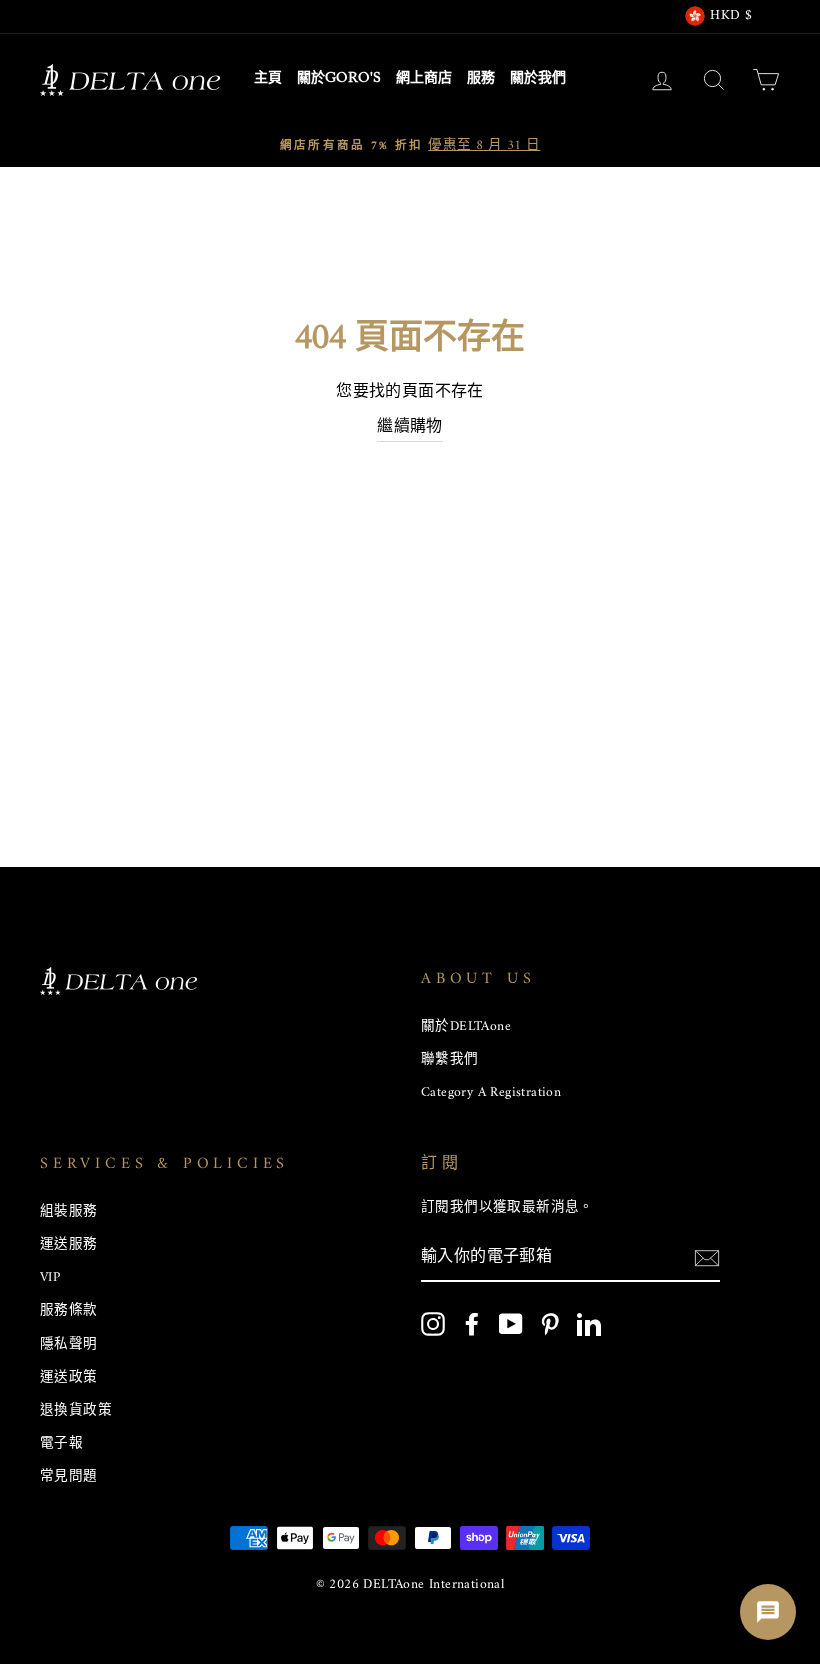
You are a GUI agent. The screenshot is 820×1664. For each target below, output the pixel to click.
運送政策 (69, 1378)
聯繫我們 (450, 1060)
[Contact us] (768, 1612)
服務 (481, 79)
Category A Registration (491, 1093)
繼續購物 (410, 428)
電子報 (61, 1444)
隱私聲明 (69, 1345)
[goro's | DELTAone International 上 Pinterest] (550, 1324)
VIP (50, 1278)
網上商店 (424, 79)
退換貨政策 (76, 1411)
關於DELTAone (466, 1027)
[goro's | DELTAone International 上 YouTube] (511, 1324)
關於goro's (339, 79)
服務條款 (69, 1311)
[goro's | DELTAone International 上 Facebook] (472, 1324)
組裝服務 (69, 1212)
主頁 (268, 79)
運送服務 (69, 1245)
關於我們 (538, 79)
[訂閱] (707, 1259)
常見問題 (69, 1477)
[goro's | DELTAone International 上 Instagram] (433, 1324)
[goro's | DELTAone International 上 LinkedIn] (589, 1324)
